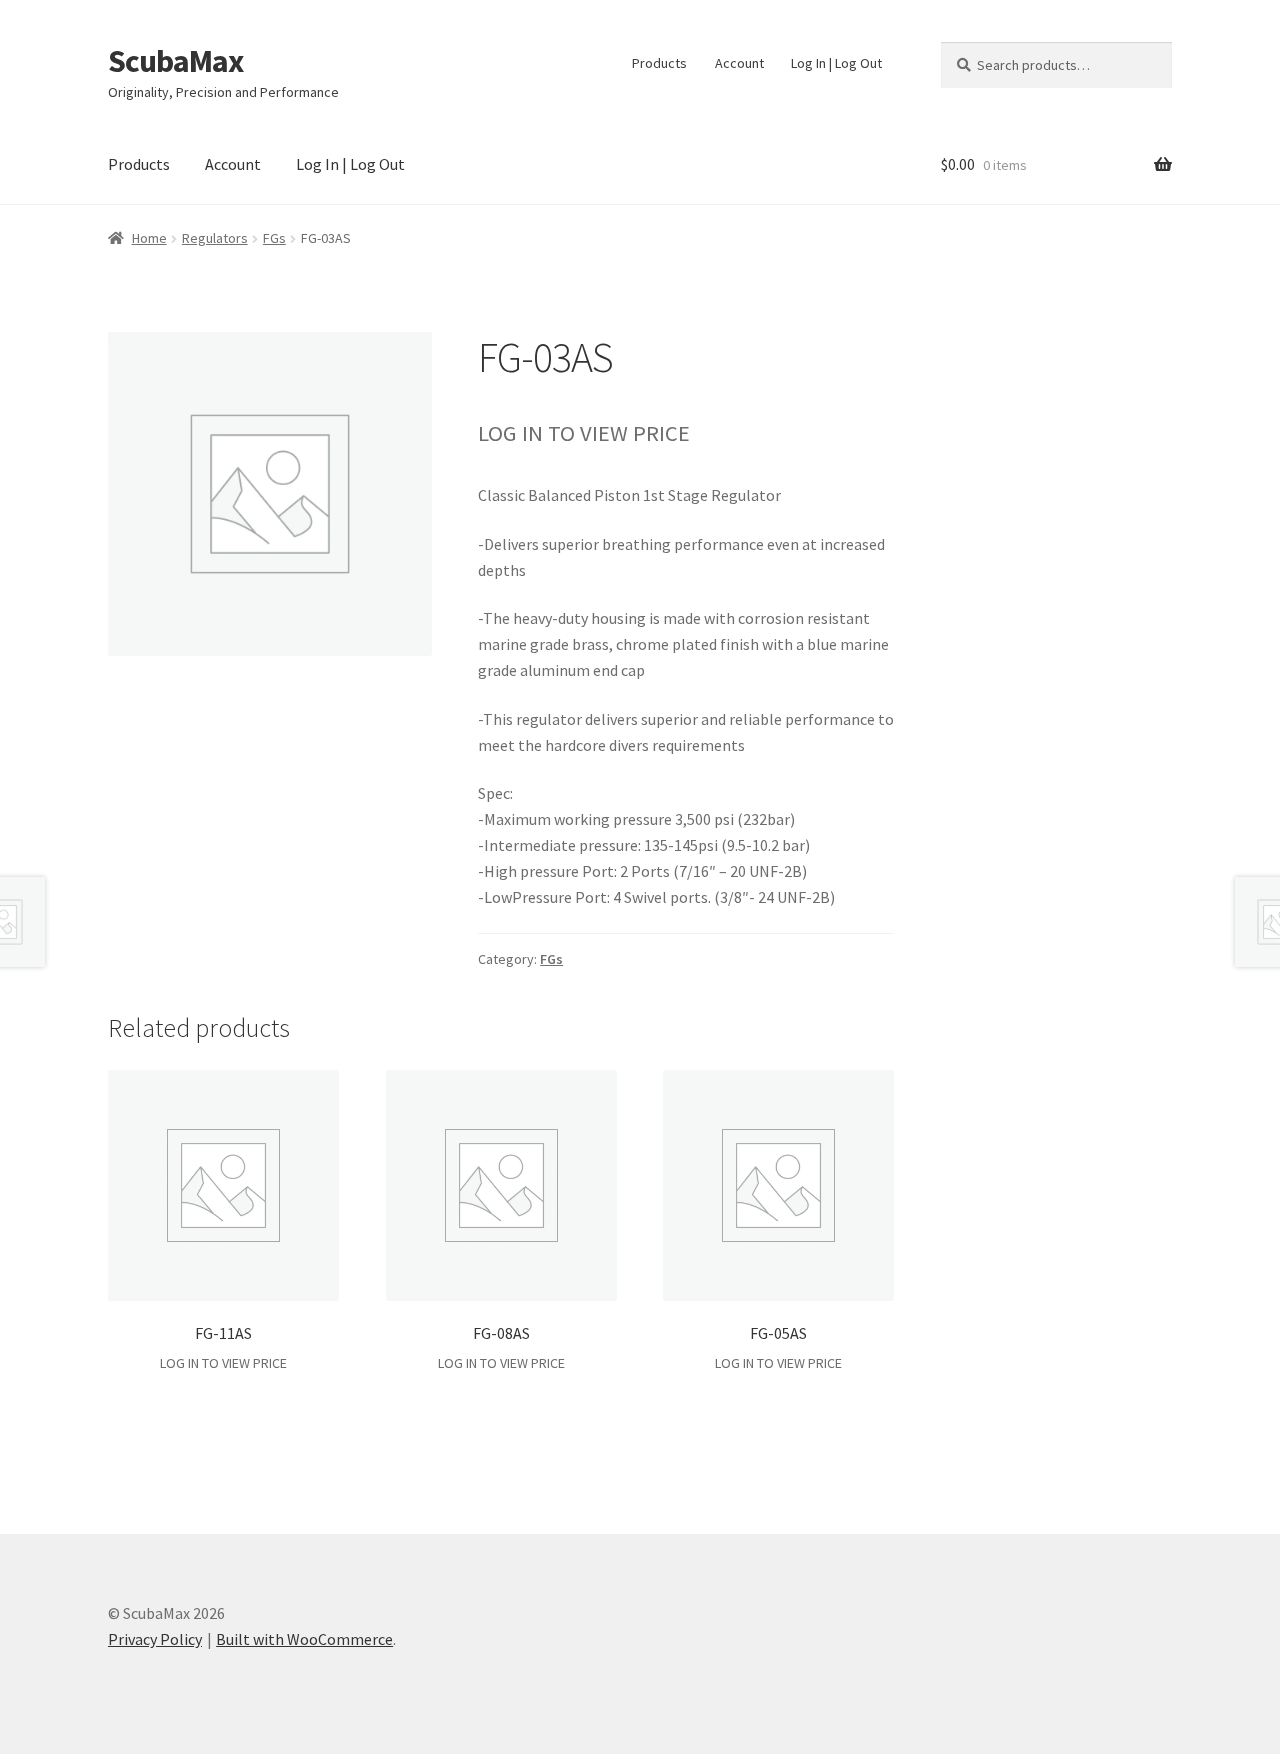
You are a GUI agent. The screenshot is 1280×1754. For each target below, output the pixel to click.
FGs (274, 238)
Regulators (215, 238)
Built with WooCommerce (304, 1639)
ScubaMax (175, 61)
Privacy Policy (155, 1639)
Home (149, 238)
